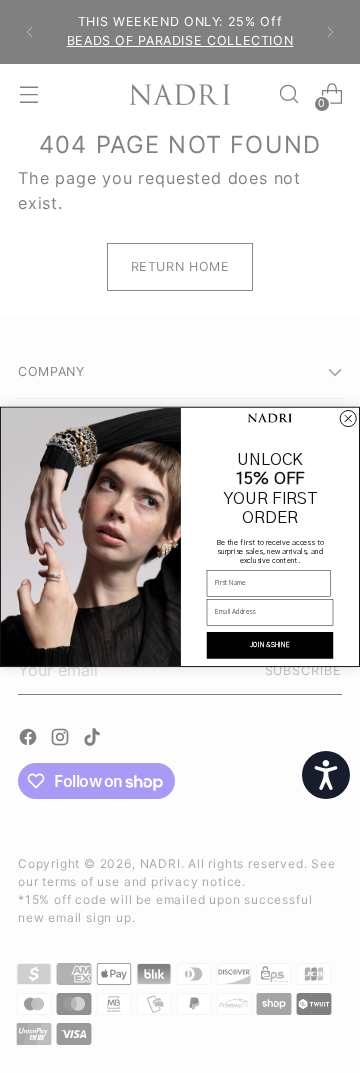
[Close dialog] (348, 418)
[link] (270, 418)
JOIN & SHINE (270, 645)
